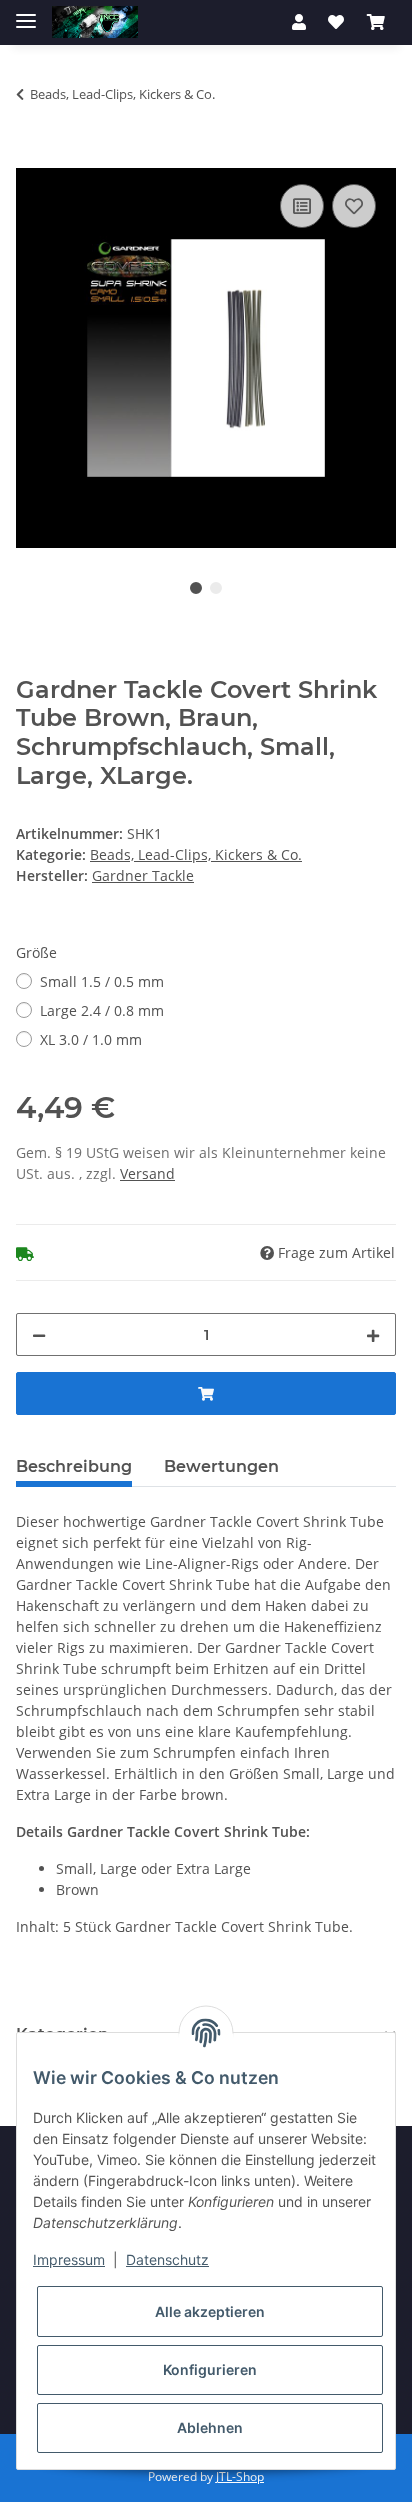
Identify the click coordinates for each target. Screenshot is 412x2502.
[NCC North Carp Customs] (95, 22)
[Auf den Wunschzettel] (354, 206)
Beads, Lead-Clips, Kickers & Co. (196, 854)
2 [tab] (216, 588)
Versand (147, 1173)
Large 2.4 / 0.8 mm (102, 1010)
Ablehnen (210, 2427)
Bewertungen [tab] (221, 1466)
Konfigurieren (210, 2369)
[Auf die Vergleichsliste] (302, 206)
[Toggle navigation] (26, 12)
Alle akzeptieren (210, 2311)
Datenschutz (167, 2259)
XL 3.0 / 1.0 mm (91, 1039)
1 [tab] (196, 588)
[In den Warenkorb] (32, 157)
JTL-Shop (240, 2476)
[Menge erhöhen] (373, 1334)
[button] (299, 22)
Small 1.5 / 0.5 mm (102, 981)
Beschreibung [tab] (74, 1466)
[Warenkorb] (376, 22)
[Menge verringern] (39, 1334)
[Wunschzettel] (336, 22)
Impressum (69, 2259)
